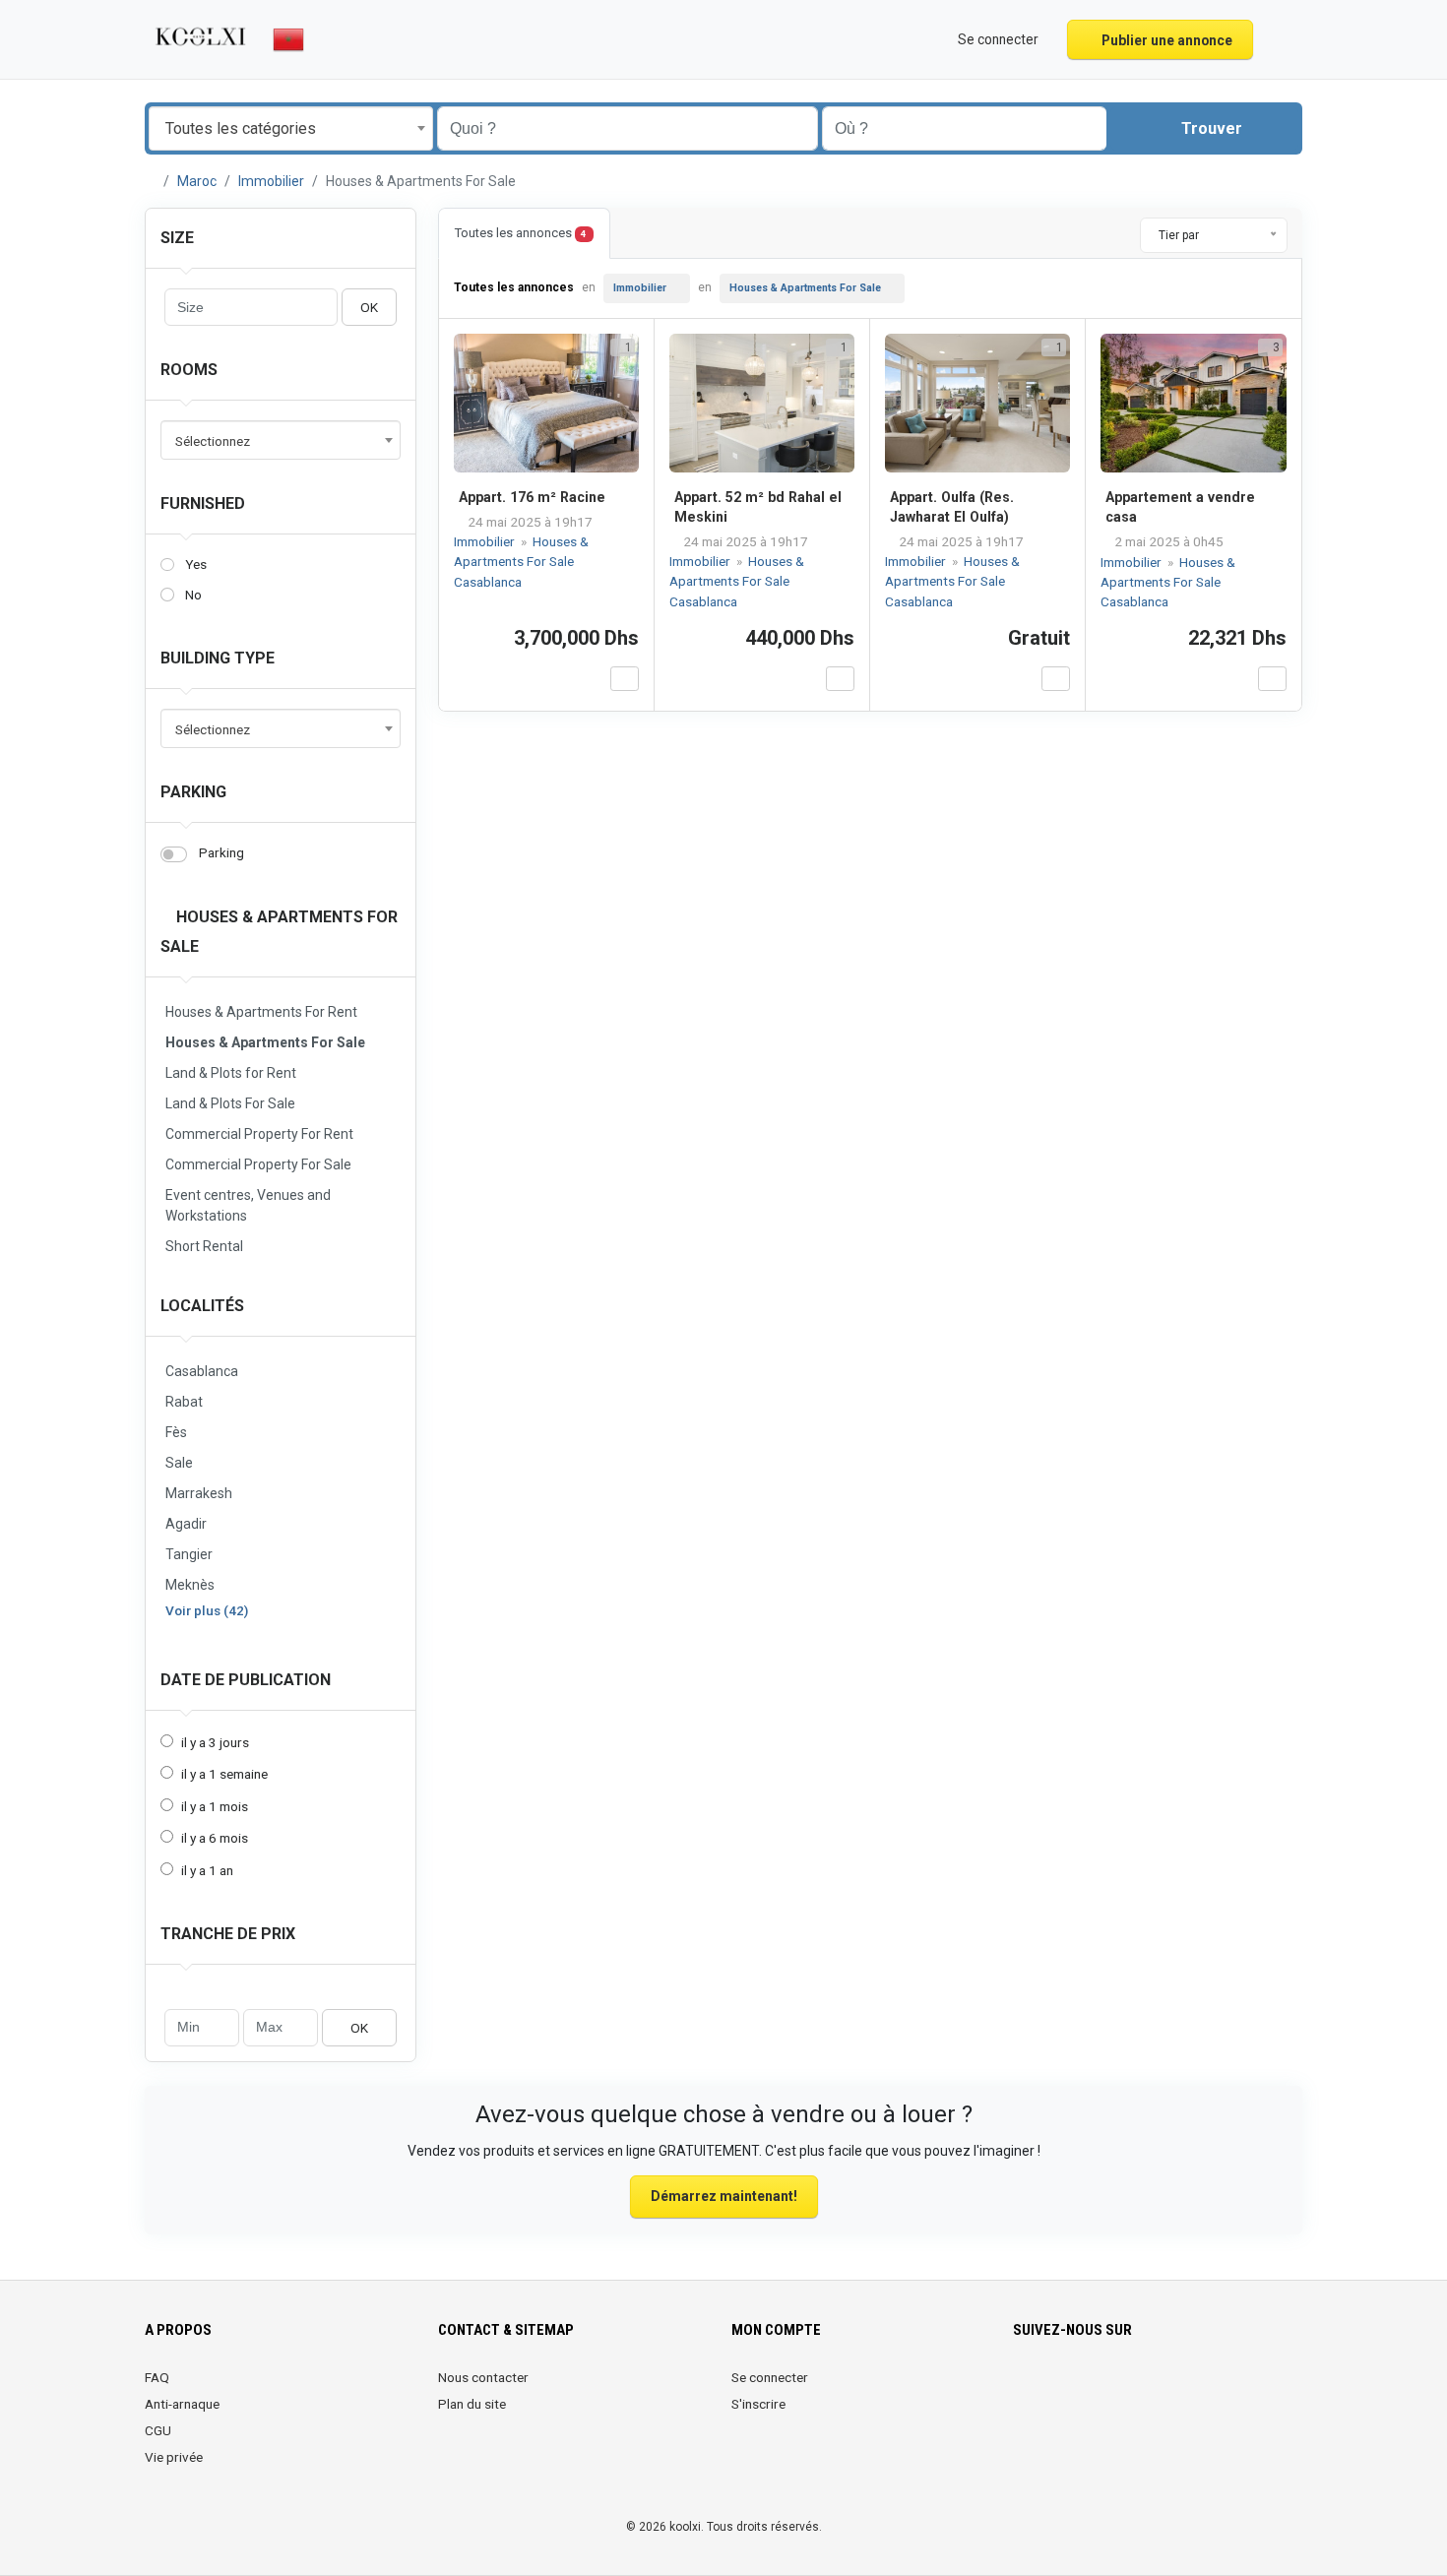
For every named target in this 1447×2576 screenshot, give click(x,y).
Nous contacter (483, 2377)
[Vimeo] (1218, 2389)
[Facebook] (1025, 2389)
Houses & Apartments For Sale (265, 1042)
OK (369, 307)
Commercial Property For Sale (258, 1164)
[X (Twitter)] (1053, 2389)
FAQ (157, 2377)
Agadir (186, 1524)
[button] (1280, 39)
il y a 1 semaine (224, 1774)
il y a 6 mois (215, 1838)
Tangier (189, 1554)
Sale (179, 1463)
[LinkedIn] (1108, 2389)
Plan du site (472, 2404)
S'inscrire (758, 2404)
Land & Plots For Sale (230, 1103)
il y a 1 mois (215, 1806)
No (193, 595)
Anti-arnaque (182, 2404)
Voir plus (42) (207, 1610)
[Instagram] (1080, 2389)
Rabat (184, 1402)
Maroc (197, 181)
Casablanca (202, 1371)
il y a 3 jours (215, 1742)
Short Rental (204, 1246)
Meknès (190, 1585)
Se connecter (770, 2377)
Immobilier (271, 181)
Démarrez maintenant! (724, 2196)
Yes (196, 564)
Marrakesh (199, 1493)
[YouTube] (1191, 2389)
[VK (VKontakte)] (1246, 2389)
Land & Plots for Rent (231, 1073)
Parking (193, 792)
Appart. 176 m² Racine (532, 497)
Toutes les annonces (521, 233)
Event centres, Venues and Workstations (248, 1205)
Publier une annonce (1165, 40)
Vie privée (174, 2457)
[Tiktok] (1163, 2389)
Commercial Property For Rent (259, 1134)
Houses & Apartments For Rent (261, 1012)
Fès (176, 1432)
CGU (158, 2430)
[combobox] (291, 128)
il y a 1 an (207, 1870)
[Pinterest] (1135, 2389)
